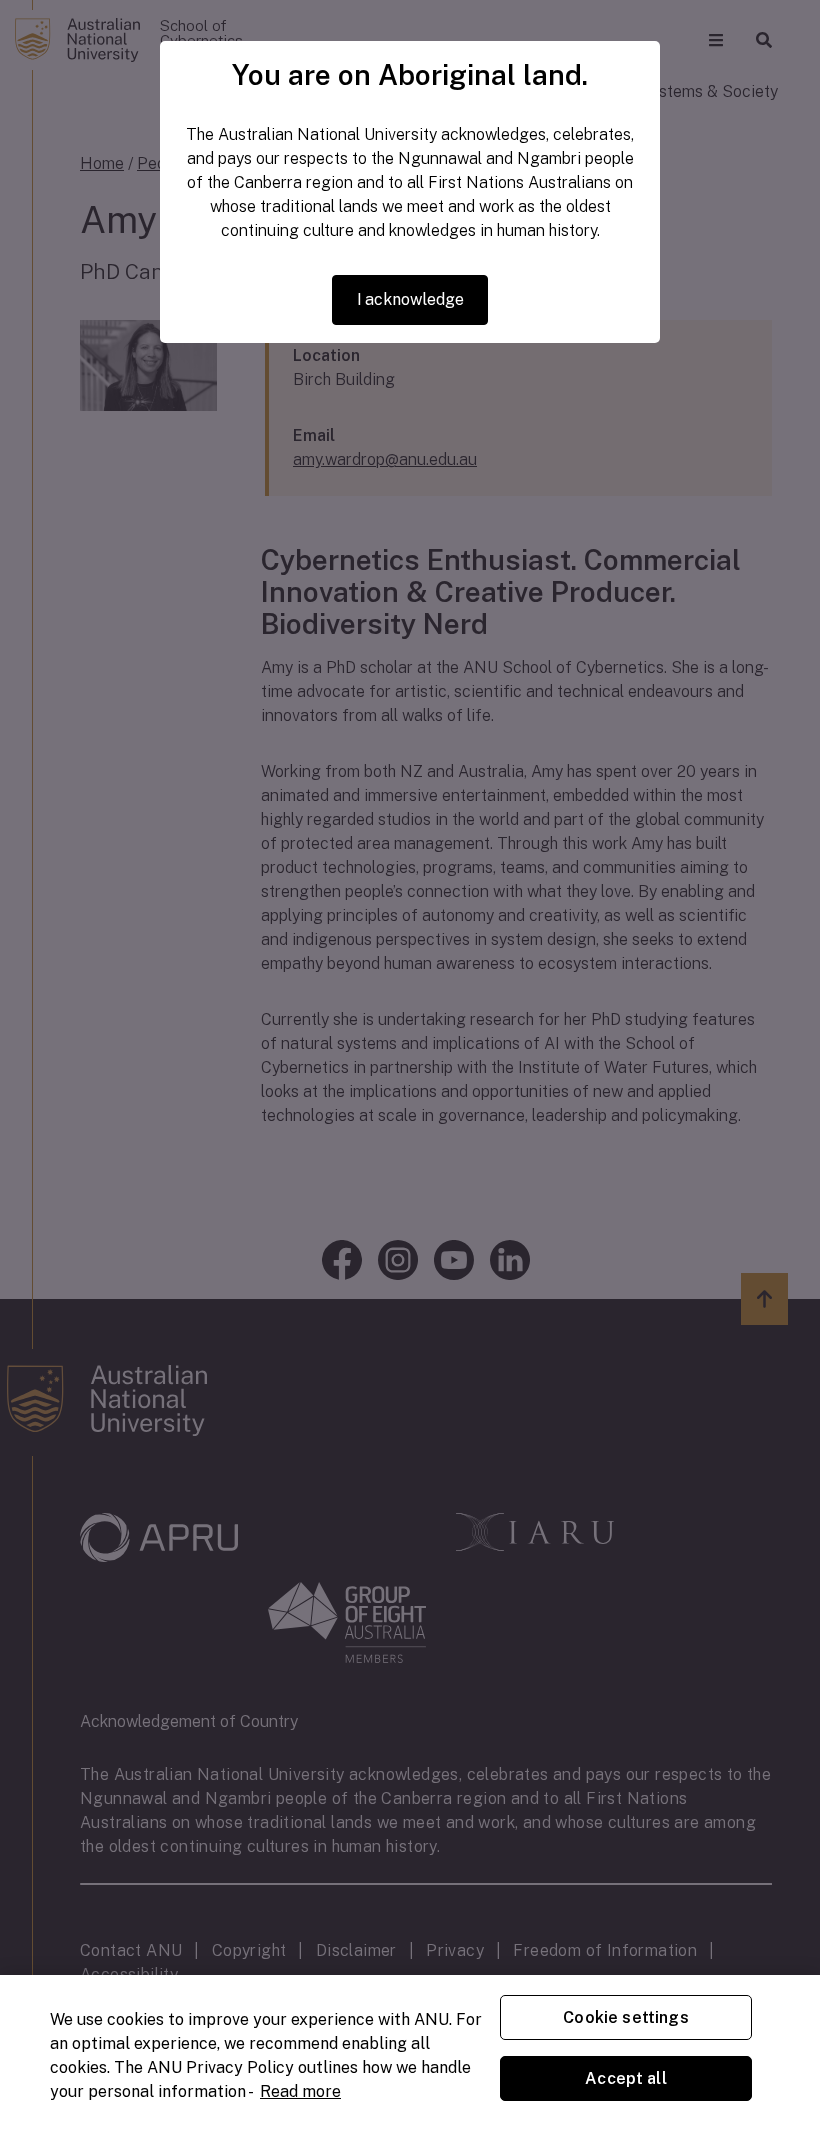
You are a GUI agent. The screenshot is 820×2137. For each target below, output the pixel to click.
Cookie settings (625, 2017)
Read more (300, 2091)
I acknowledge (410, 299)
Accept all (626, 2078)
